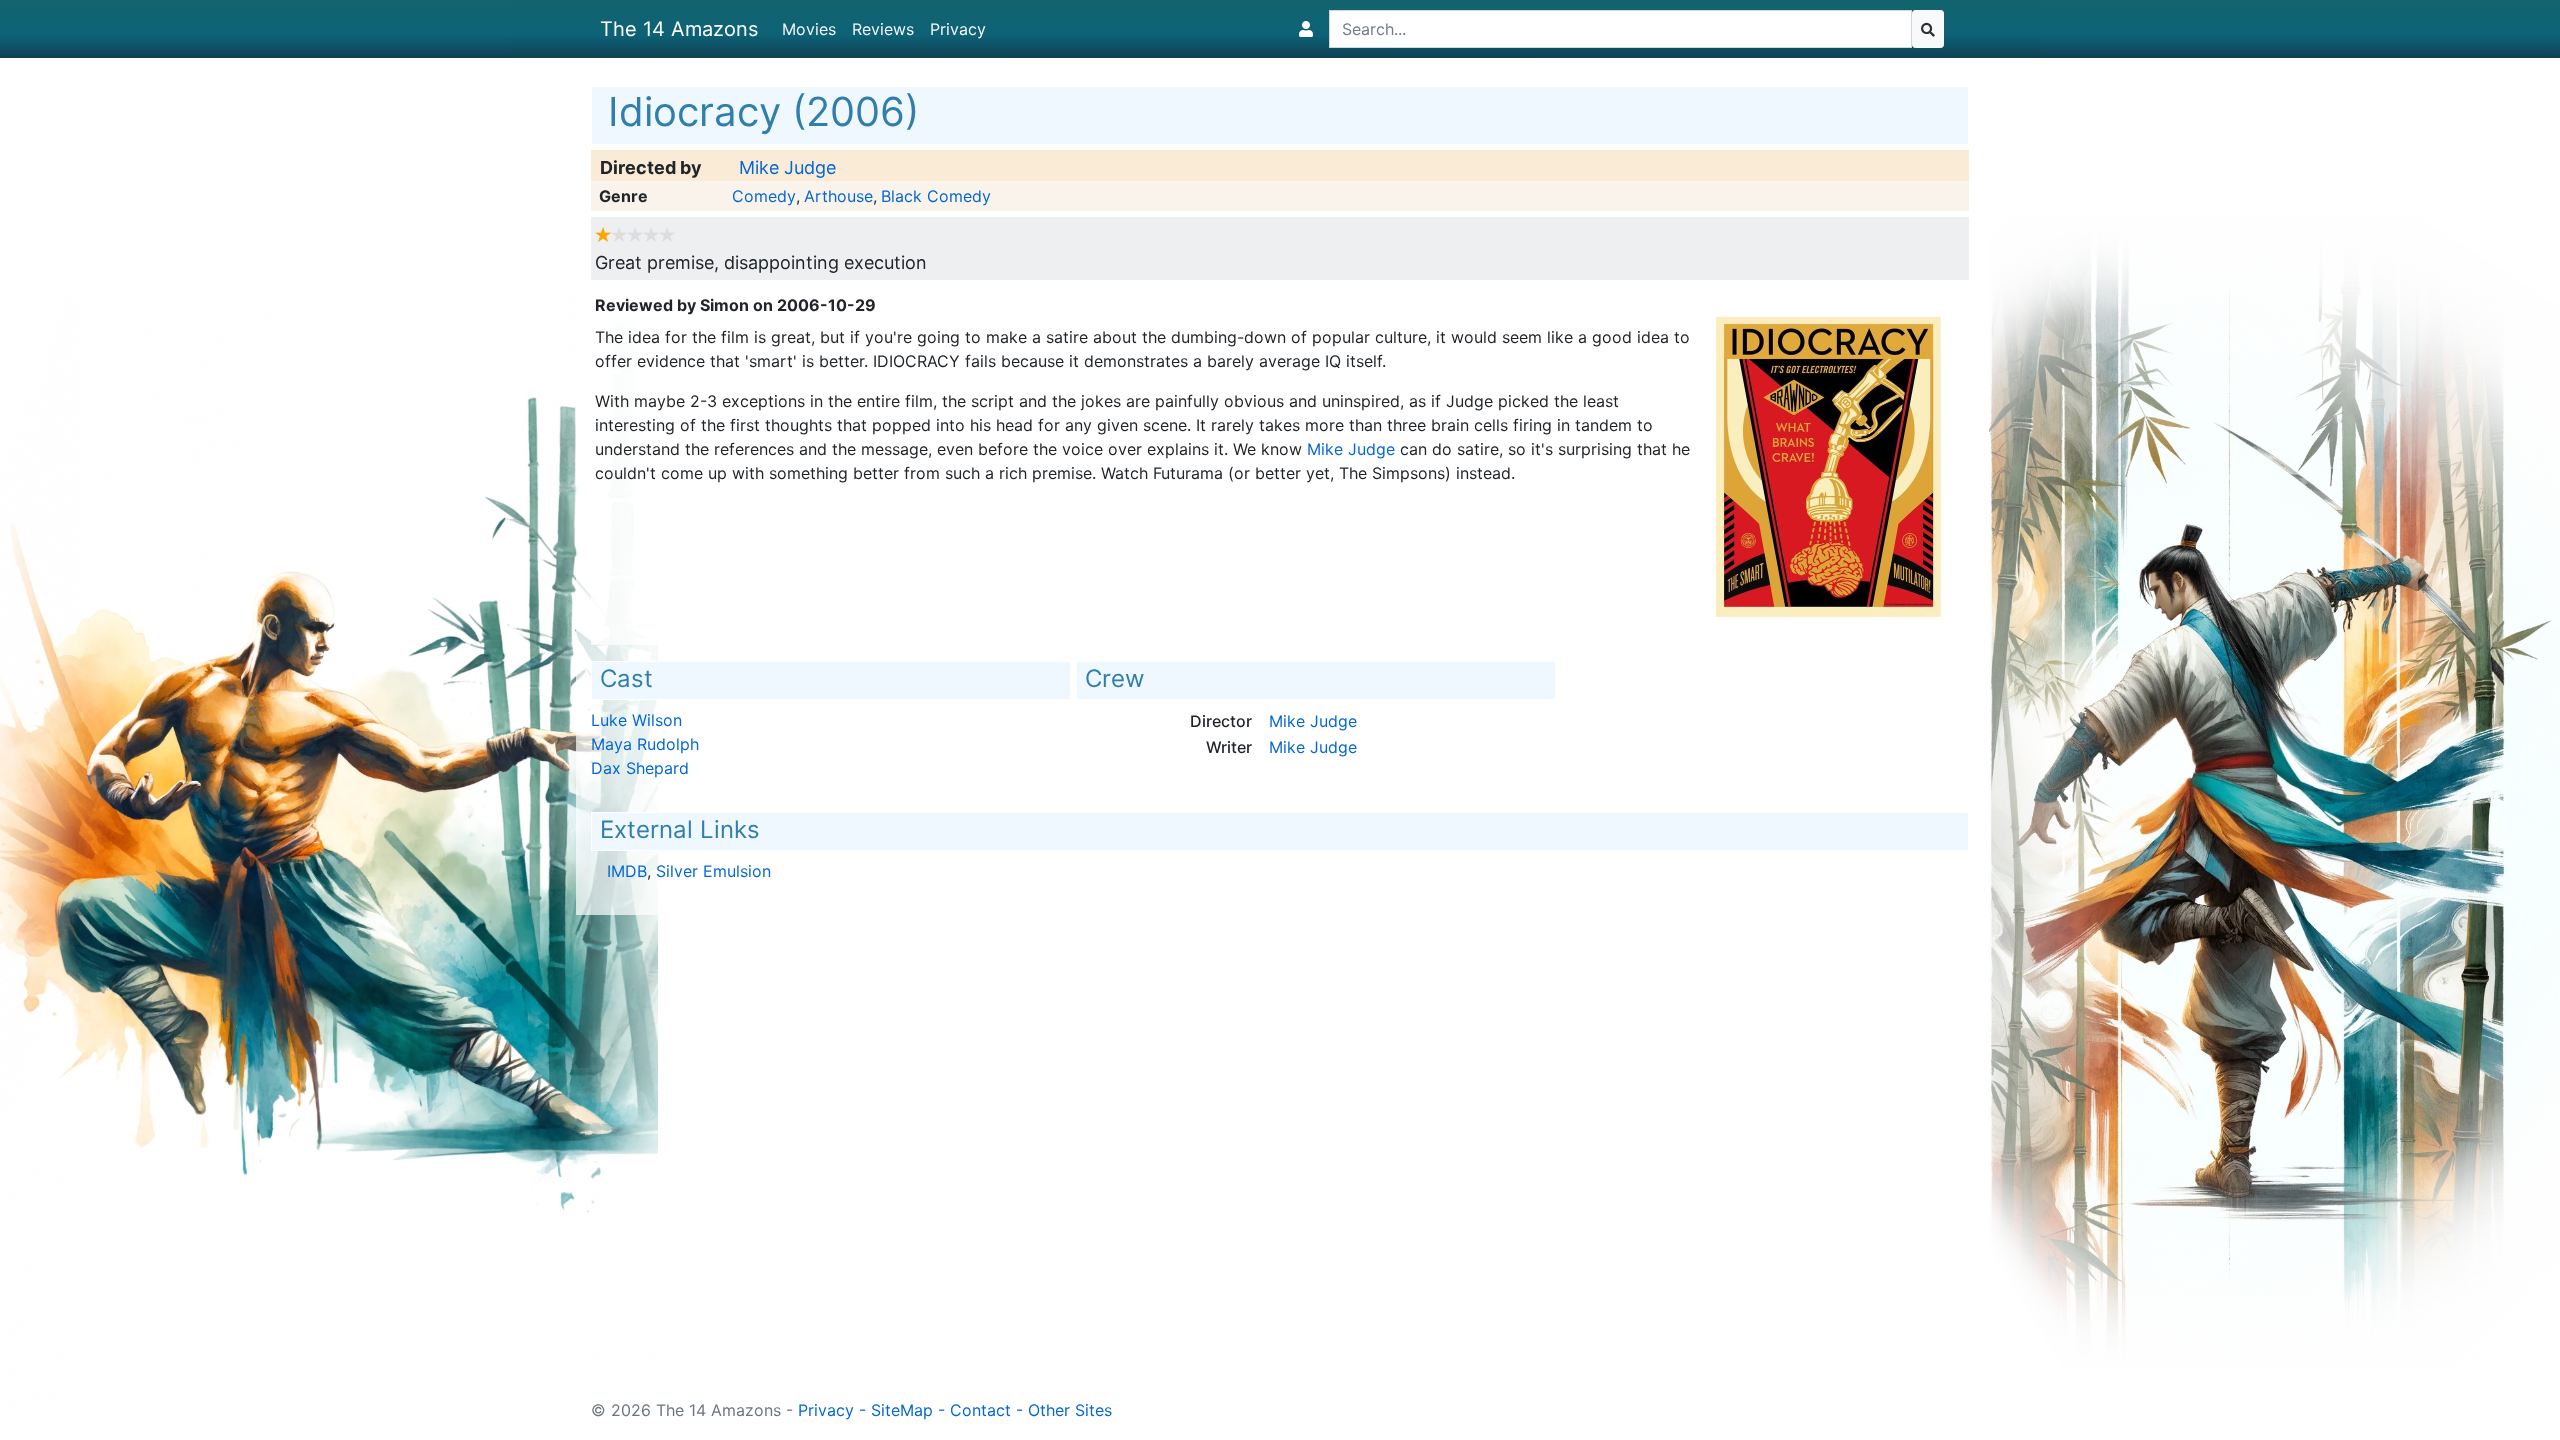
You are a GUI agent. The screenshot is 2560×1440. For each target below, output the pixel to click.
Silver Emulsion (713, 871)
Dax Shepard (640, 768)
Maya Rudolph (645, 744)
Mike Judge (787, 167)
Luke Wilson (636, 720)
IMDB (627, 871)
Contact (980, 1410)
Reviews (883, 29)
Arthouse (838, 196)
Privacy (958, 29)
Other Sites (1070, 1410)
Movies (809, 29)
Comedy (764, 196)
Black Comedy (936, 196)
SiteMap (902, 1410)
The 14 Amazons (679, 29)
